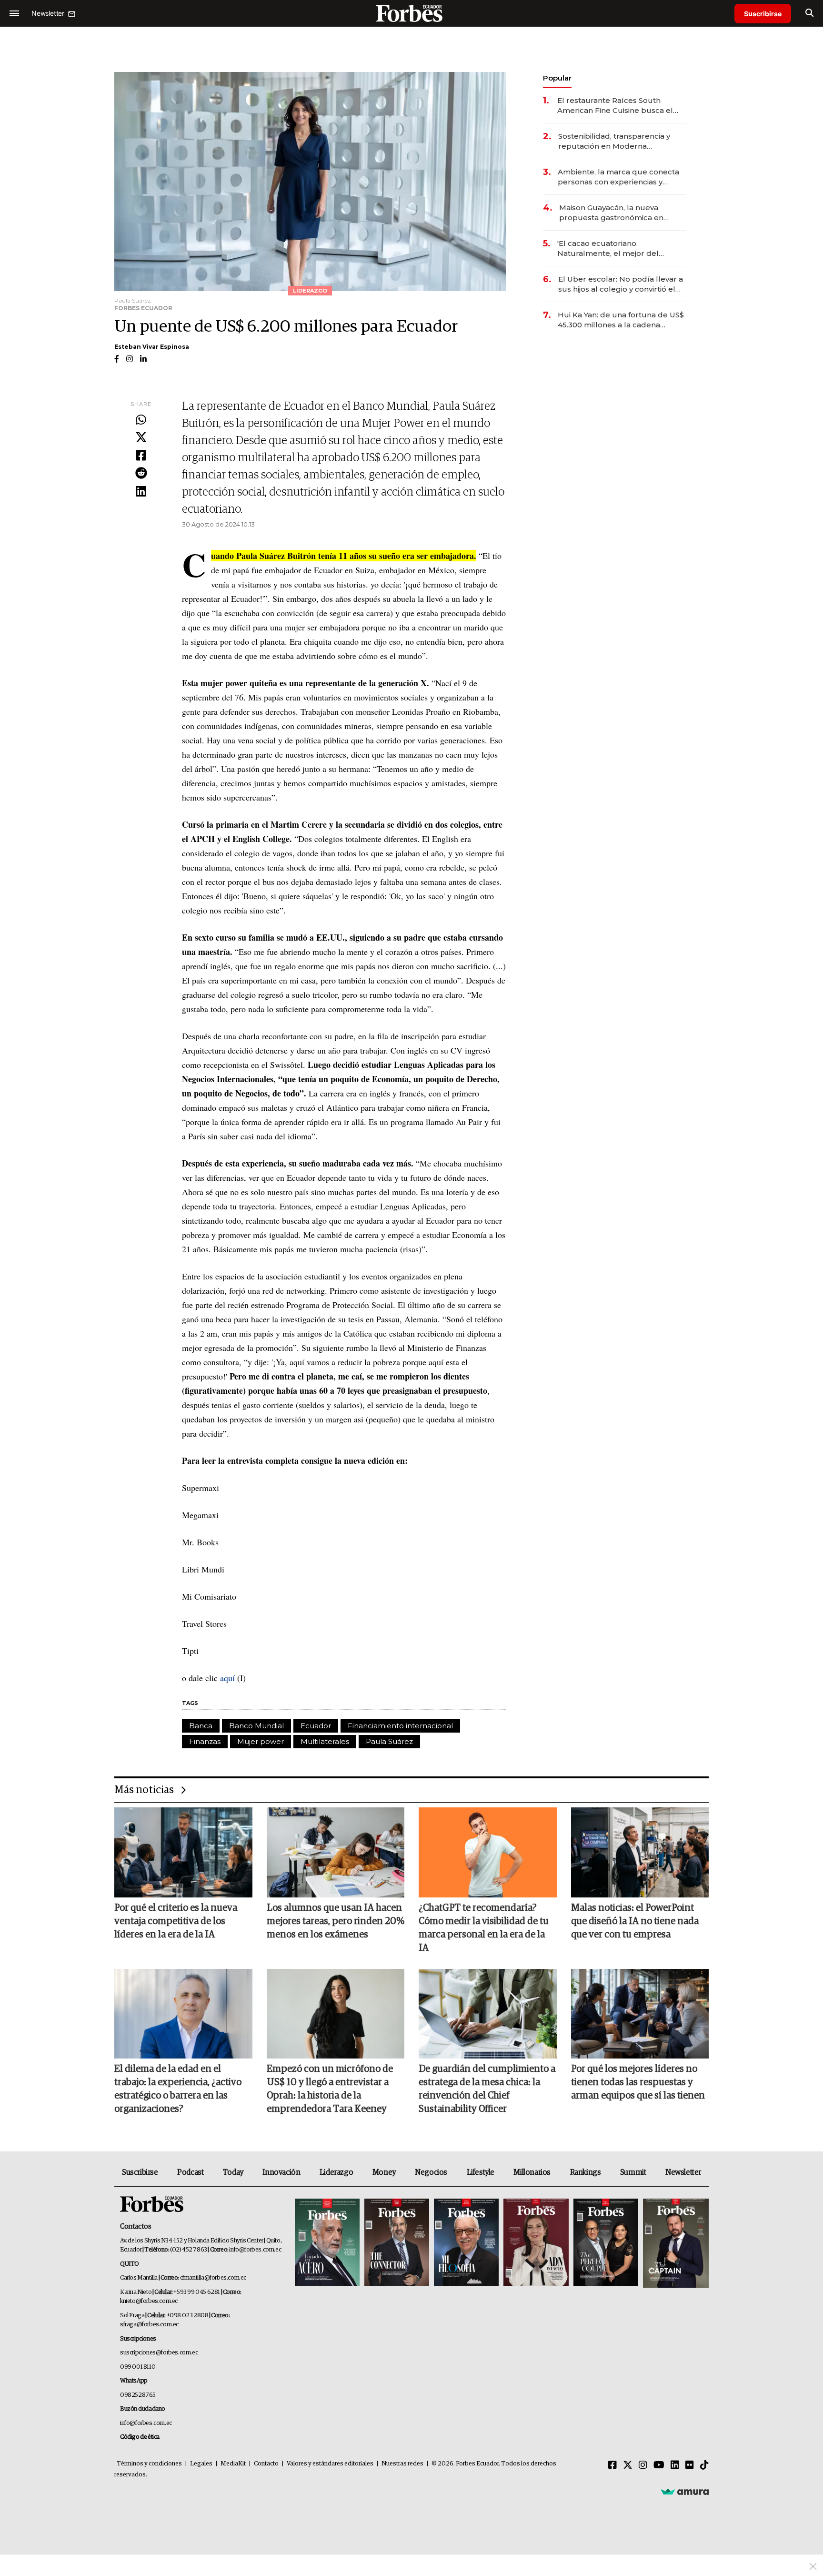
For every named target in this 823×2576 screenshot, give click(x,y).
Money (384, 2172)
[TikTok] (704, 2465)
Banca (201, 1726)
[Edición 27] (606, 2243)
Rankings (586, 2172)
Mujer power (261, 1741)
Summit (633, 2172)
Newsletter (683, 2172)
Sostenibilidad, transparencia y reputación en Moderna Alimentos (614, 141)
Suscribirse (763, 14)
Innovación (281, 2172)
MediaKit (233, 2464)
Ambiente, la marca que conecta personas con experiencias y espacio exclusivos (618, 177)
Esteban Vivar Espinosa (152, 347)
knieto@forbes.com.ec (149, 2301)
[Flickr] (690, 2465)
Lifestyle (481, 2172)
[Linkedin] (141, 492)
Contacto (266, 2464)
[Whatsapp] (141, 420)
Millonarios (532, 2172)
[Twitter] (141, 438)
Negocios (431, 2172)
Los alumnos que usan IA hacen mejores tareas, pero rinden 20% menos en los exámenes (336, 1921)
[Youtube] (659, 2465)
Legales (201, 2464)
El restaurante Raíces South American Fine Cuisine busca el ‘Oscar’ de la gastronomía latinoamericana (615, 106)
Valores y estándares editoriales (330, 2464)
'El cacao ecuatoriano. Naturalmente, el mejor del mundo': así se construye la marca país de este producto (621, 248)
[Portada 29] (466, 2243)
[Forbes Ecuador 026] (675, 2243)
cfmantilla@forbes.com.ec (213, 2278)
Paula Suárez (389, 1741)
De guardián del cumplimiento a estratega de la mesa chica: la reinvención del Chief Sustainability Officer (487, 2089)
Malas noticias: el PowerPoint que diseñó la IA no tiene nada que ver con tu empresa (635, 1921)
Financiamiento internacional (400, 1726)
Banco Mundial (256, 1726)
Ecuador (316, 1726)
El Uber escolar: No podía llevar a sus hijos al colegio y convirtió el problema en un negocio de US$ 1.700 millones (621, 284)
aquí (227, 1678)
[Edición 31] (327, 2243)
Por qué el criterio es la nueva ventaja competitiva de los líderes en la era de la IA (176, 1921)
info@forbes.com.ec (255, 2250)
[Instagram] (643, 2465)
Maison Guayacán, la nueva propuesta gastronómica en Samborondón (611, 213)
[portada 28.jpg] (536, 2243)
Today (233, 2172)
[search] (809, 13)
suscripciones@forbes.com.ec (159, 2353)
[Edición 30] (397, 2243)
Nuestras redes (402, 2464)
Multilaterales (325, 1741)
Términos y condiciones (149, 2464)
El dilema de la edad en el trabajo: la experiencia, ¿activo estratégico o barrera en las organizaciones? (178, 2089)
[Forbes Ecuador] (411, 13)
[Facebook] (141, 456)
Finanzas (205, 1741)
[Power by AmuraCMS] (685, 2492)
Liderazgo (336, 2172)
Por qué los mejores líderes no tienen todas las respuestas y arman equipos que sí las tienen (638, 2082)
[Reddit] (141, 474)
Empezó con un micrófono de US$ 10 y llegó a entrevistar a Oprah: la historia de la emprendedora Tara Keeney (330, 2089)
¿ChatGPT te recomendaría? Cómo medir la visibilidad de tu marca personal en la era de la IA (484, 1928)
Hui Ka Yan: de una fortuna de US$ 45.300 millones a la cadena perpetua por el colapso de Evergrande (621, 320)
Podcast (190, 2172)
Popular (557, 78)
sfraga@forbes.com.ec (149, 2325)
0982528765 (138, 2395)
